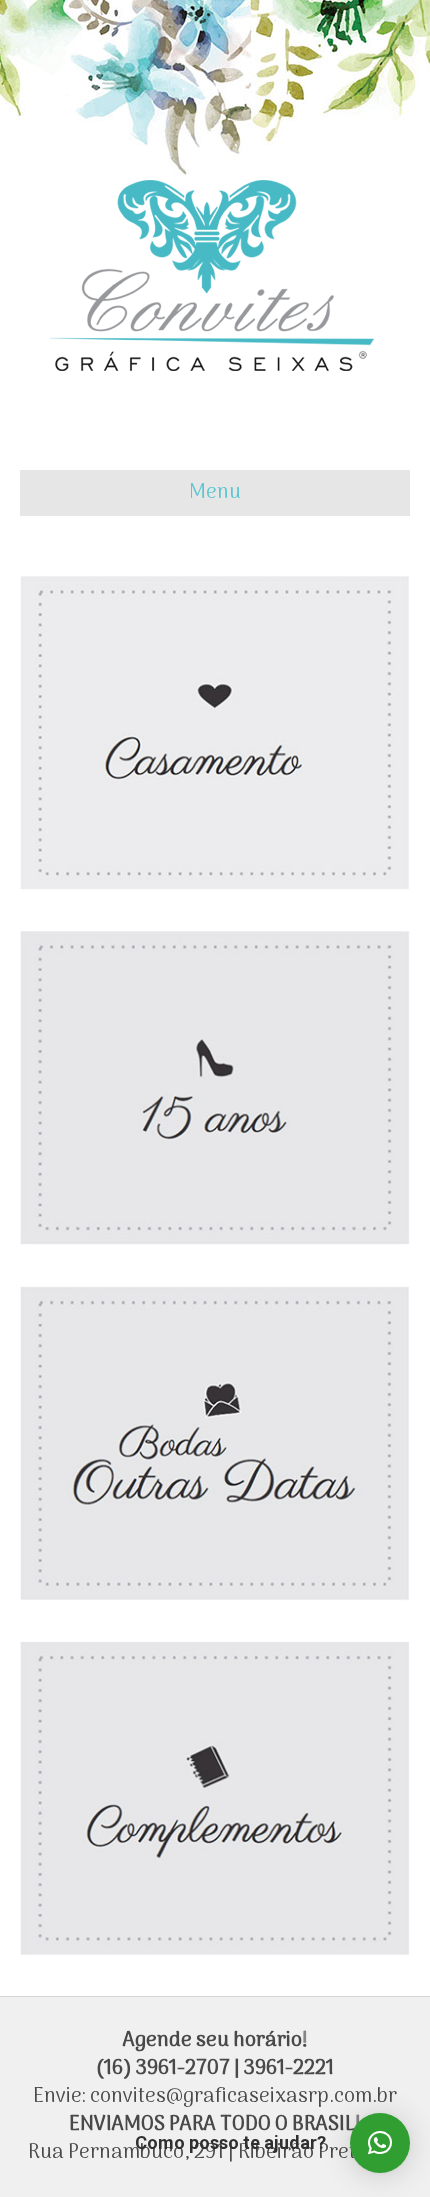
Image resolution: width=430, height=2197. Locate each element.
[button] (380, 2143)
